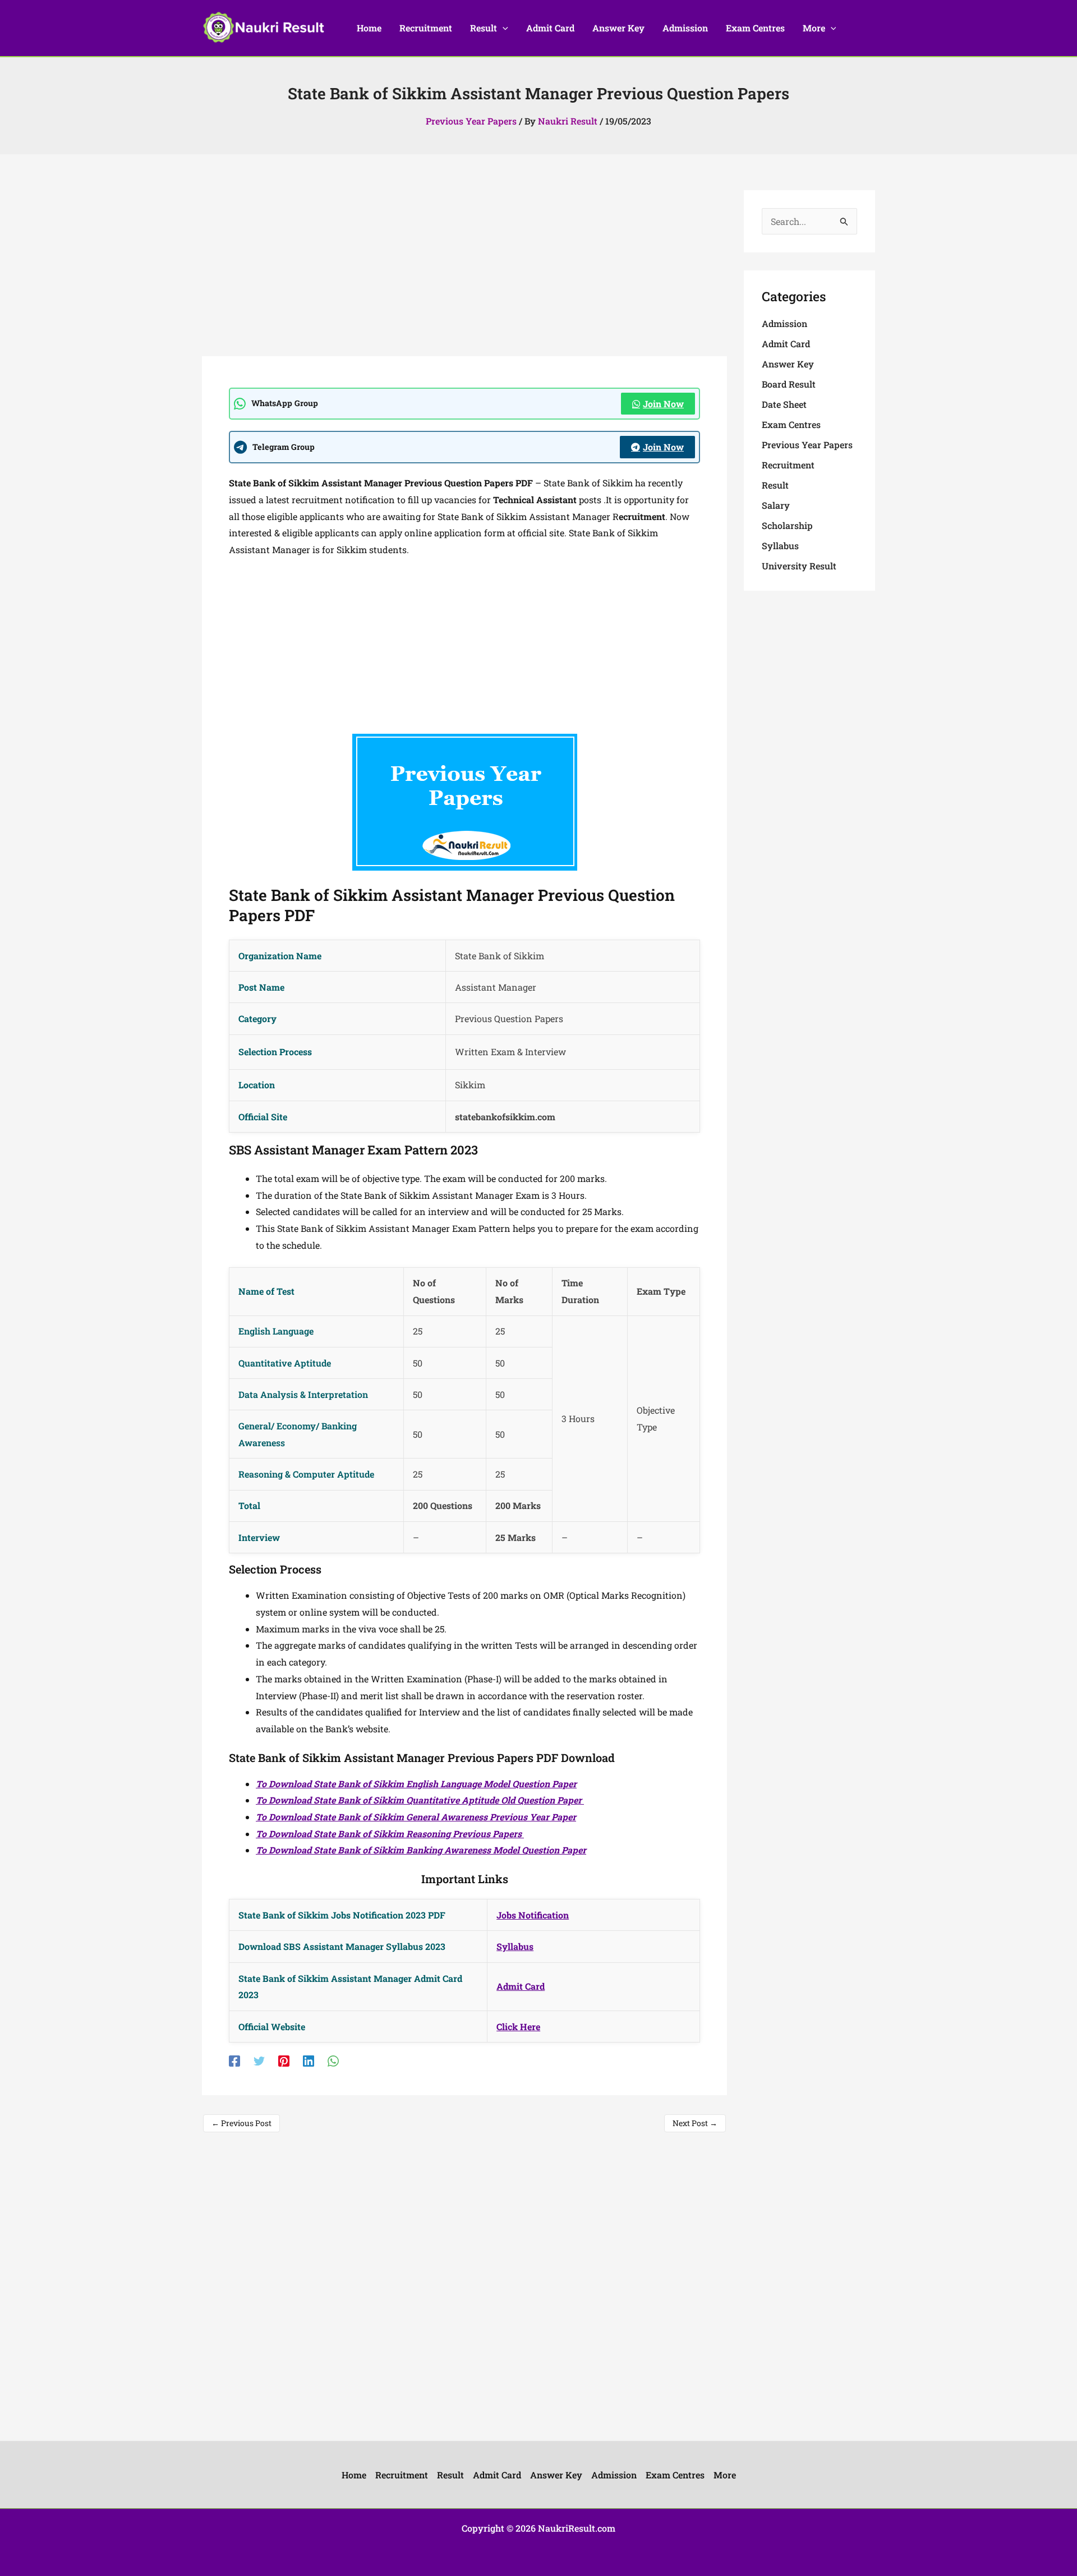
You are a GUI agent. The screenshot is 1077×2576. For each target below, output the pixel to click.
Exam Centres (791, 424)
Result (775, 485)
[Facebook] (234, 2060)
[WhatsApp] (333, 2060)
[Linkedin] (309, 2060)
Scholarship (787, 525)
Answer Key (788, 364)
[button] (503, 28)
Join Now (663, 404)
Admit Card (521, 1986)
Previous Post (241, 2123)
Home (354, 2475)
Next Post (695, 2123)
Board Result (789, 384)
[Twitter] (259, 2060)
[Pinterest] (284, 2060)
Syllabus (515, 1946)
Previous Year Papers (471, 121)
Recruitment (788, 465)
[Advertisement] (464, 273)
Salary (776, 505)
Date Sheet (784, 404)
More (725, 2475)
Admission (784, 323)
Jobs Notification (533, 1915)
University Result (799, 566)
